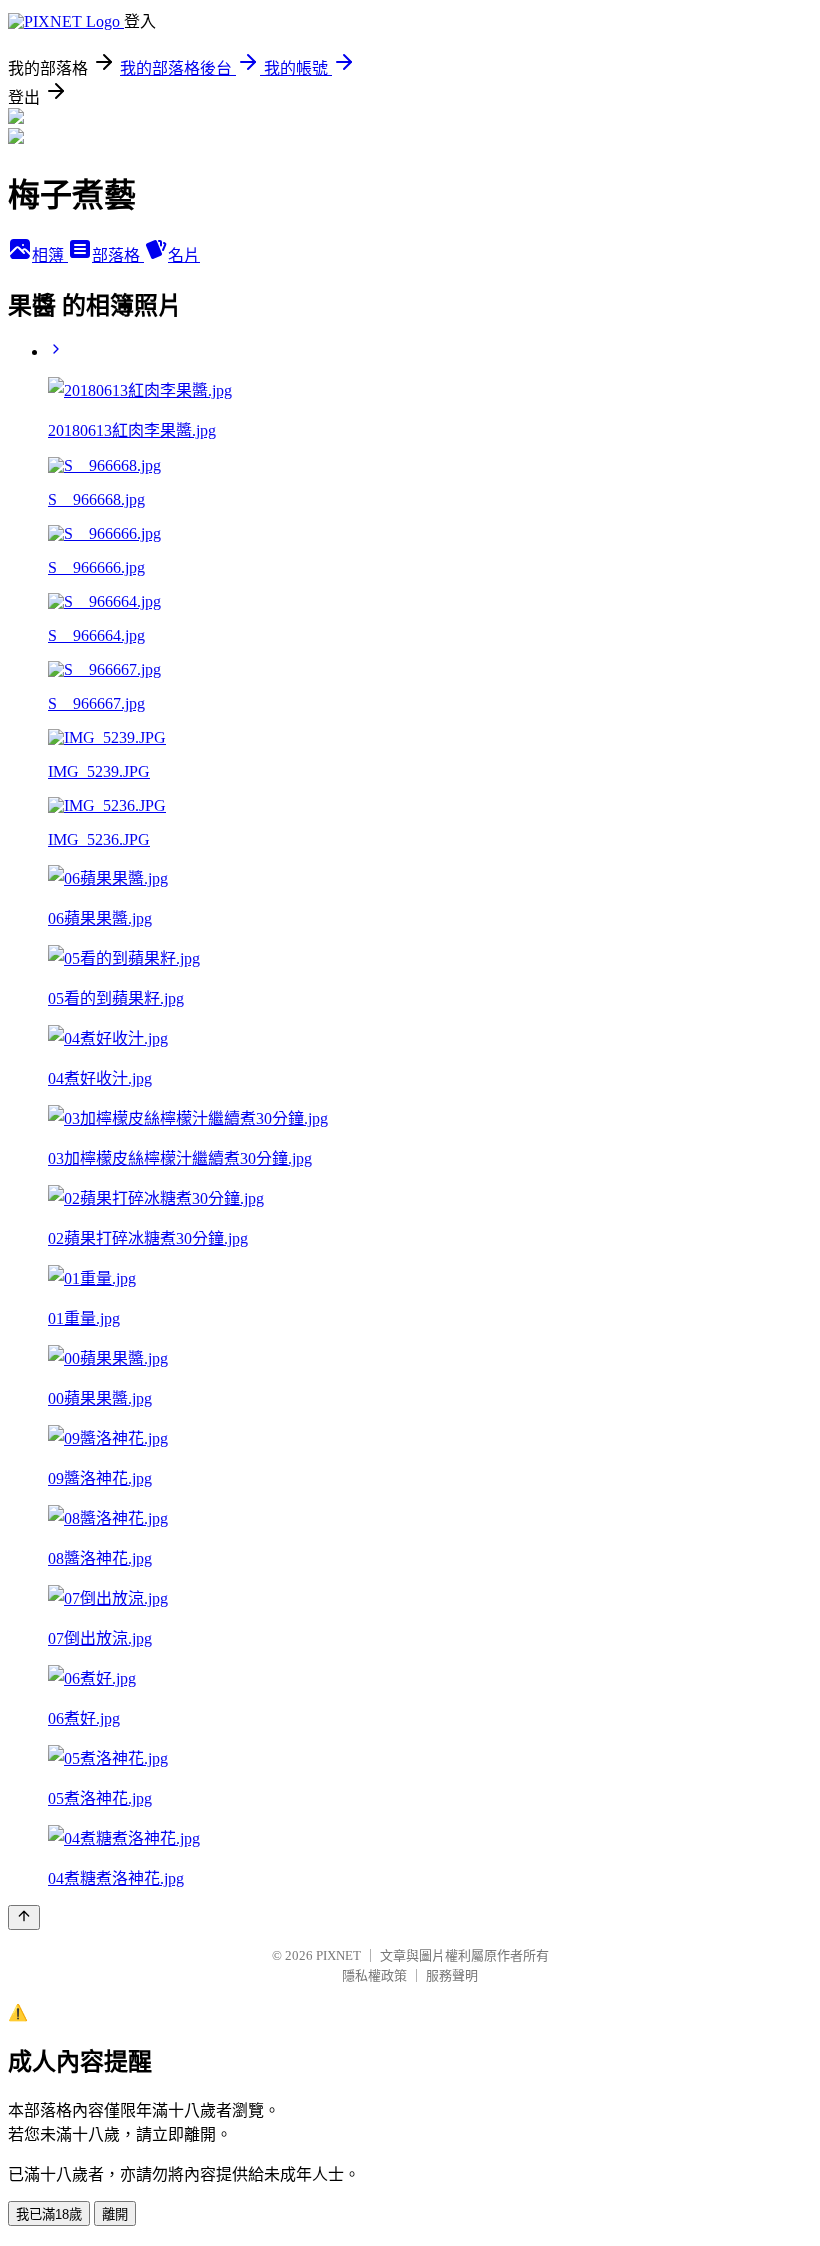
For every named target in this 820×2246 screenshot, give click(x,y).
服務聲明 (452, 1975)
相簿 (50, 255)
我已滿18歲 (49, 2214)
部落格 (118, 255)
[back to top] (24, 1917)
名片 (184, 255)
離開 (115, 2214)
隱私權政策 (374, 1975)
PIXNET (338, 1955)
